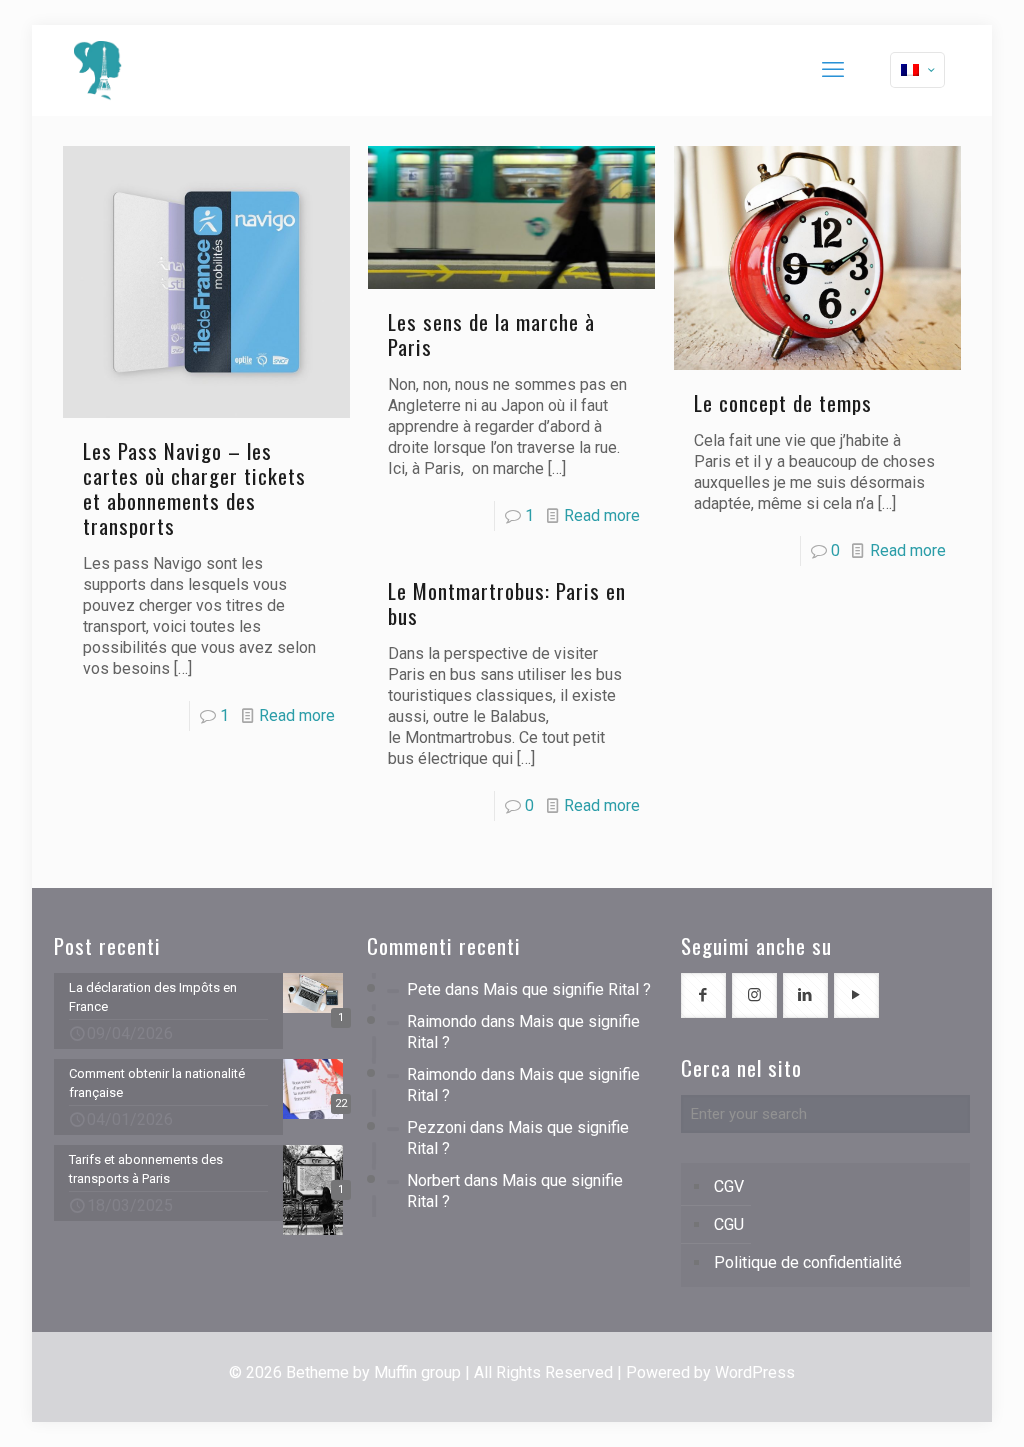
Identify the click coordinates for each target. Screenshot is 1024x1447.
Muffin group (417, 1372)
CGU (729, 1224)
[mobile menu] (833, 70)
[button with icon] (703, 995)
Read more (297, 715)
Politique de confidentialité (808, 1262)
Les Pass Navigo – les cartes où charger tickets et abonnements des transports (194, 488)
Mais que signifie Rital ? (567, 989)
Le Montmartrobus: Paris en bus (507, 603)
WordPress (755, 1372)
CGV (729, 1186)
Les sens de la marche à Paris (491, 334)
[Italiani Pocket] (98, 70)
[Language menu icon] (917, 70)
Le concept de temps (783, 402)
